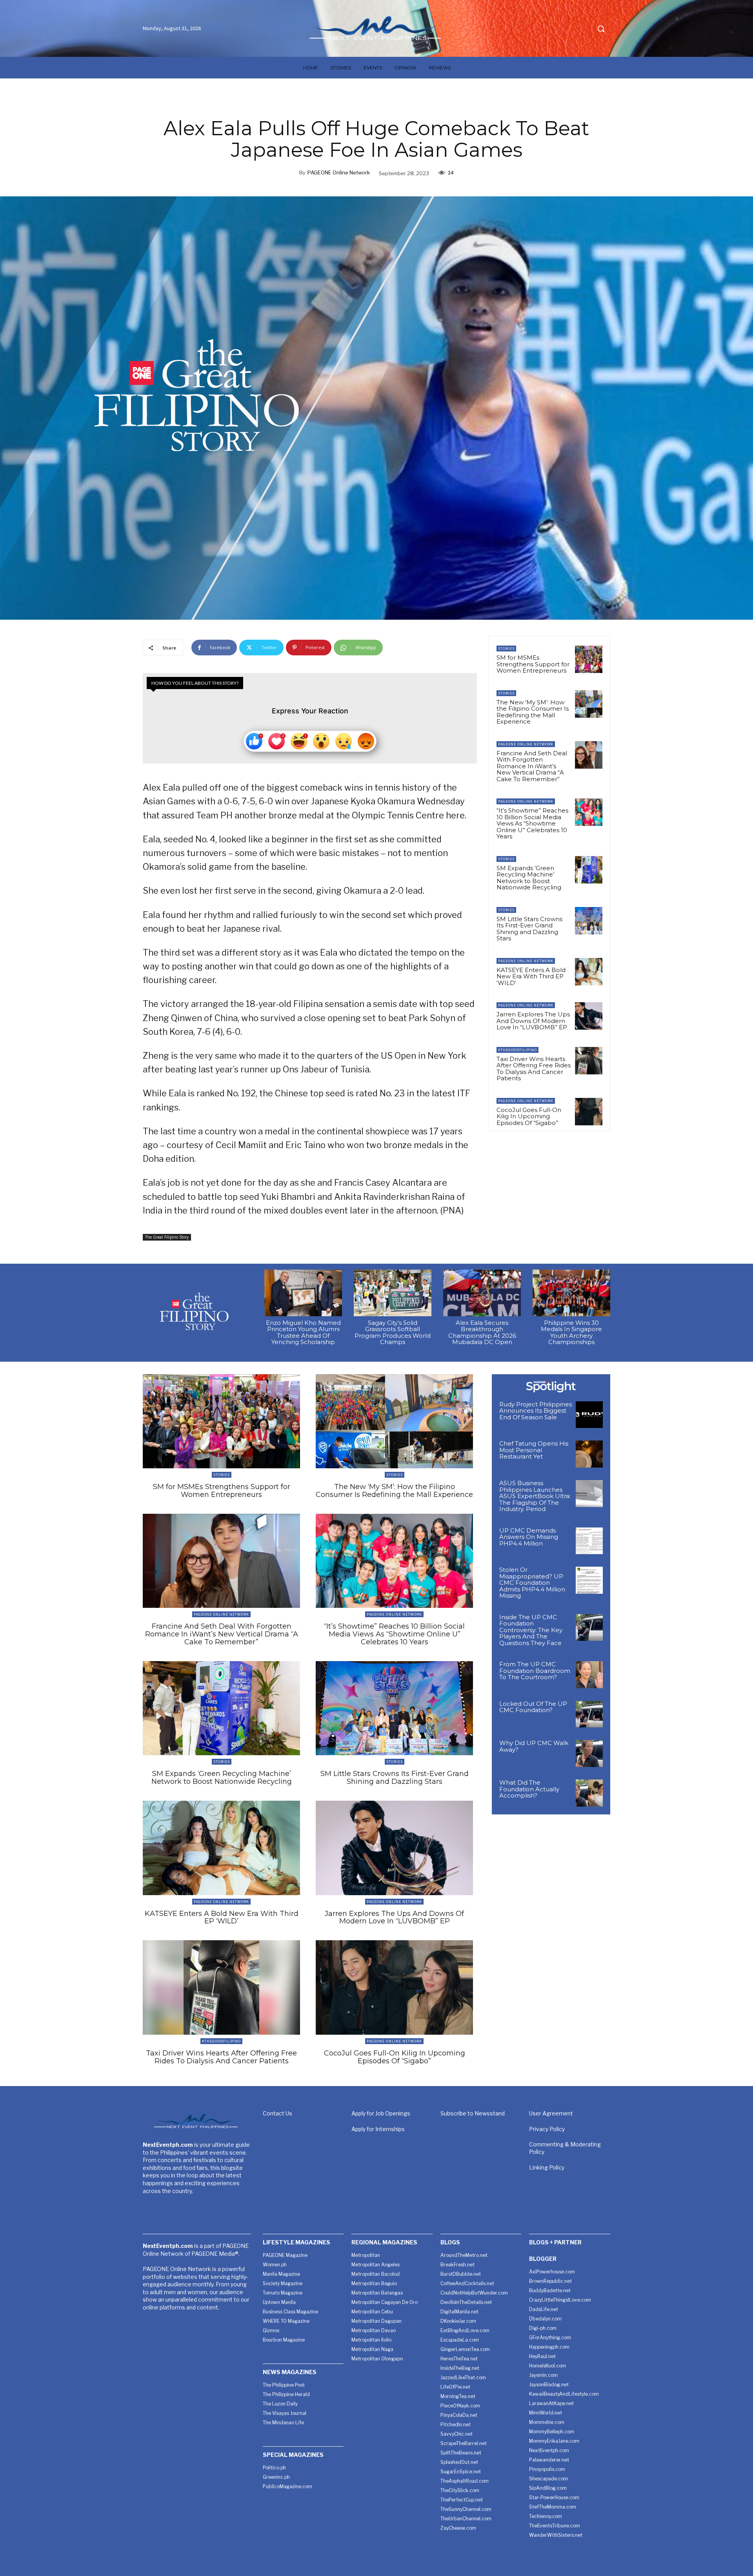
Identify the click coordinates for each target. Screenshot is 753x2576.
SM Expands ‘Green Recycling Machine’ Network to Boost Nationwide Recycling (529, 878)
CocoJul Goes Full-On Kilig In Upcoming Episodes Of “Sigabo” (529, 1116)
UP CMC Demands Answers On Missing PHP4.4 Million (529, 1537)
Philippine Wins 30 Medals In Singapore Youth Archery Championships (571, 1332)
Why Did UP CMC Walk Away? (534, 1746)
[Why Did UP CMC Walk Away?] (589, 1753)
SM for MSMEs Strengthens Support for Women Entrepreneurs (533, 664)
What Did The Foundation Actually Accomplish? (529, 1789)
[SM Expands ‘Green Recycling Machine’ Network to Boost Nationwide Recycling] (589, 870)
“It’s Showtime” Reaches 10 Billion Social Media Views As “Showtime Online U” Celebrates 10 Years (532, 823)
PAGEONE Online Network (339, 172)
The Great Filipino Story (167, 1237)
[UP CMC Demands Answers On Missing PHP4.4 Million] (589, 1541)
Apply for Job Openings (381, 2113)
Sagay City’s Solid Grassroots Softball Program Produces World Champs (393, 1332)
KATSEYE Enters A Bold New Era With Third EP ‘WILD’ (531, 976)
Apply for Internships (378, 2129)
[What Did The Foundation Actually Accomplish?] (589, 1793)
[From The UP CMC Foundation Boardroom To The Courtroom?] (589, 1675)
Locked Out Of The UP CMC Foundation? (533, 1707)
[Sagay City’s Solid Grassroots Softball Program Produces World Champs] (393, 1293)
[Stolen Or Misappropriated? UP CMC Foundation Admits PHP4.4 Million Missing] (589, 1580)
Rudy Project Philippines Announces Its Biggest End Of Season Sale (536, 1411)
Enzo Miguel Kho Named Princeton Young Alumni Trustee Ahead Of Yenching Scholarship (303, 1332)
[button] (601, 29)
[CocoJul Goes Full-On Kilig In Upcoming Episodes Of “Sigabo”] (589, 1112)
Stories (506, 649)
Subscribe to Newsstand (473, 2113)
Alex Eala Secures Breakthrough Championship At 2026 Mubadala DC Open (482, 1332)
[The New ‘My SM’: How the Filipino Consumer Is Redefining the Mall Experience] (589, 704)
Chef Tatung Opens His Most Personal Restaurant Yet (534, 1450)
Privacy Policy (547, 2129)
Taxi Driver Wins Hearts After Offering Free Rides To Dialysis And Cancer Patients (534, 1069)
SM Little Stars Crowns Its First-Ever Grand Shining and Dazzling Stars (529, 929)
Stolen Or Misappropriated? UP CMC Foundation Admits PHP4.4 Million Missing (532, 1583)
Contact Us (277, 2113)
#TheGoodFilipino (517, 1050)
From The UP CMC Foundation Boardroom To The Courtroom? (535, 1671)
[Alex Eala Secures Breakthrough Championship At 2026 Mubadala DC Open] (482, 1293)
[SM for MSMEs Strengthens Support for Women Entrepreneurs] (589, 659)
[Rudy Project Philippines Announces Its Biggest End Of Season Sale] (589, 1415)
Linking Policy (547, 2167)
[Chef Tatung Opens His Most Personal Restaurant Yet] (589, 1454)
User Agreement (551, 2113)
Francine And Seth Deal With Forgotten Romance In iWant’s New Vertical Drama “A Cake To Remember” (532, 766)
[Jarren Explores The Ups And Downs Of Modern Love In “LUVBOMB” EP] (589, 1016)
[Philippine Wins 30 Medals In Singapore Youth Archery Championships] (571, 1293)
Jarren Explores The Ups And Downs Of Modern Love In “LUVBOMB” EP (533, 1021)
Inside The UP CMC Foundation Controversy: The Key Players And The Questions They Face (531, 1630)
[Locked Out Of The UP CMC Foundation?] (589, 1714)
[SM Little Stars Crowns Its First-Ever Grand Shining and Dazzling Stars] (589, 921)
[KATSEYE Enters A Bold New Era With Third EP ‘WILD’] (589, 972)
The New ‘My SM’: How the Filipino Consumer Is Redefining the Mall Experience (533, 712)
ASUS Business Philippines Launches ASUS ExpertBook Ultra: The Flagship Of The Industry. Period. (535, 1496)
